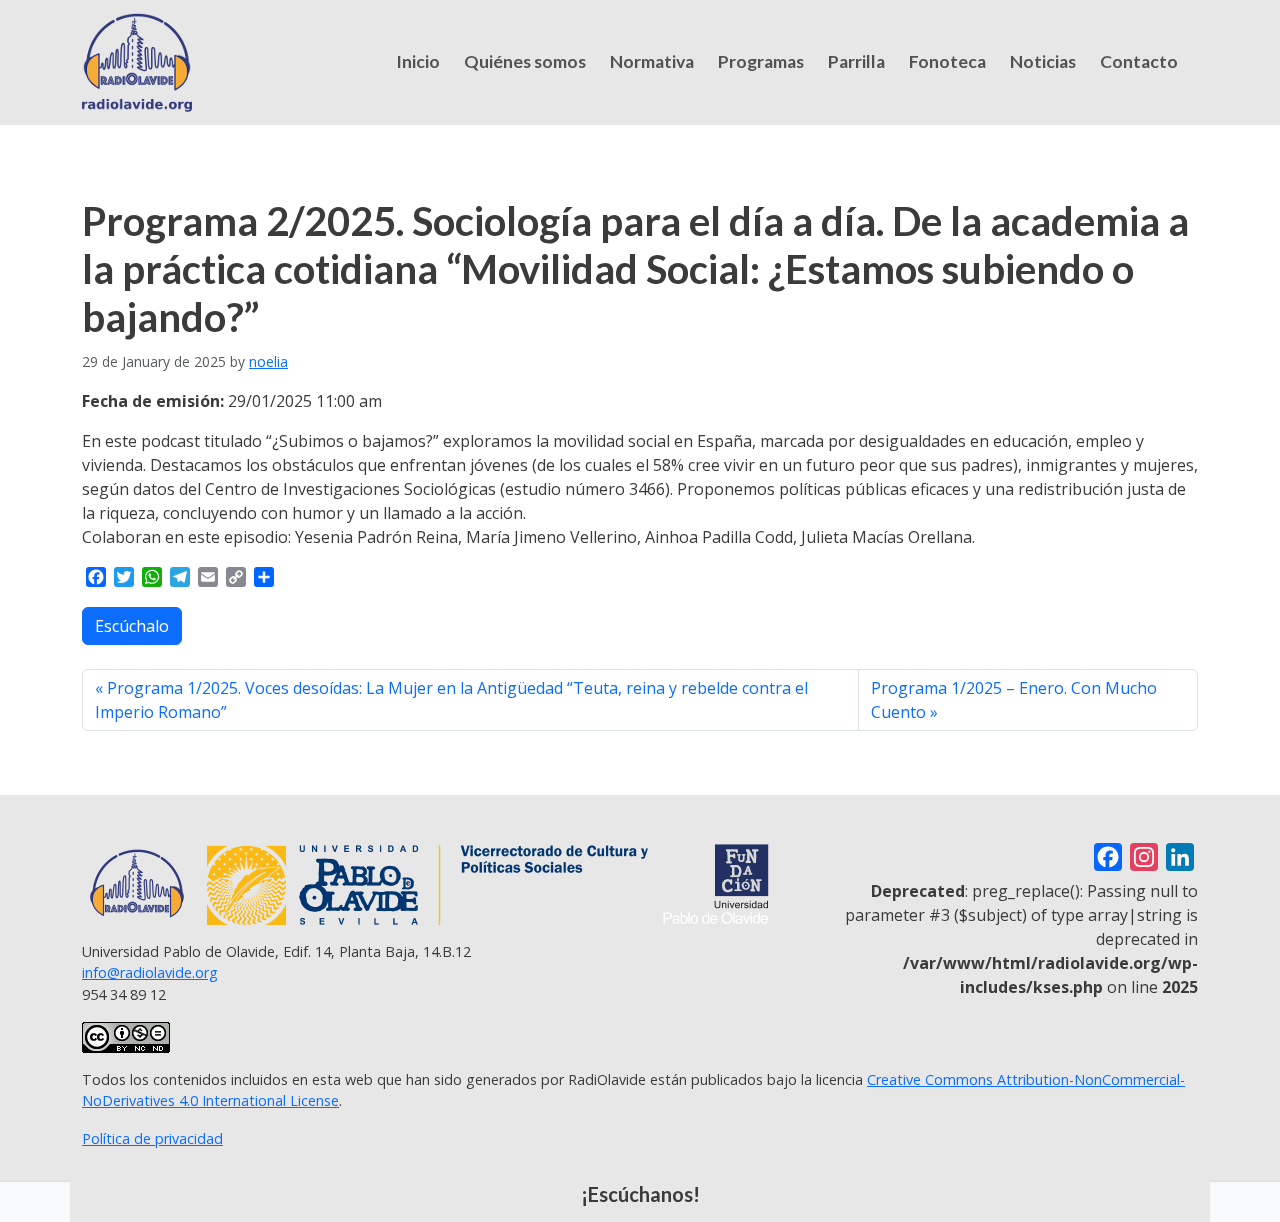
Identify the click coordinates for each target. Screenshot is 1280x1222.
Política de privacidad (152, 1138)
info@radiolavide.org (150, 972)
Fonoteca (947, 61)
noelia (268, 361)
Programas (761, 61)
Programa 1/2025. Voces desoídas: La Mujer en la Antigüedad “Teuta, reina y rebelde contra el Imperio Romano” (451, 700)
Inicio (418, 61)
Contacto (1139, 61)
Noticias (1043, 61)
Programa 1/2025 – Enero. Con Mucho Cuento (1014, 700)
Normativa (652, 61)
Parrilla (856, 61)
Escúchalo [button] (132, 626)
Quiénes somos (525, 61)
